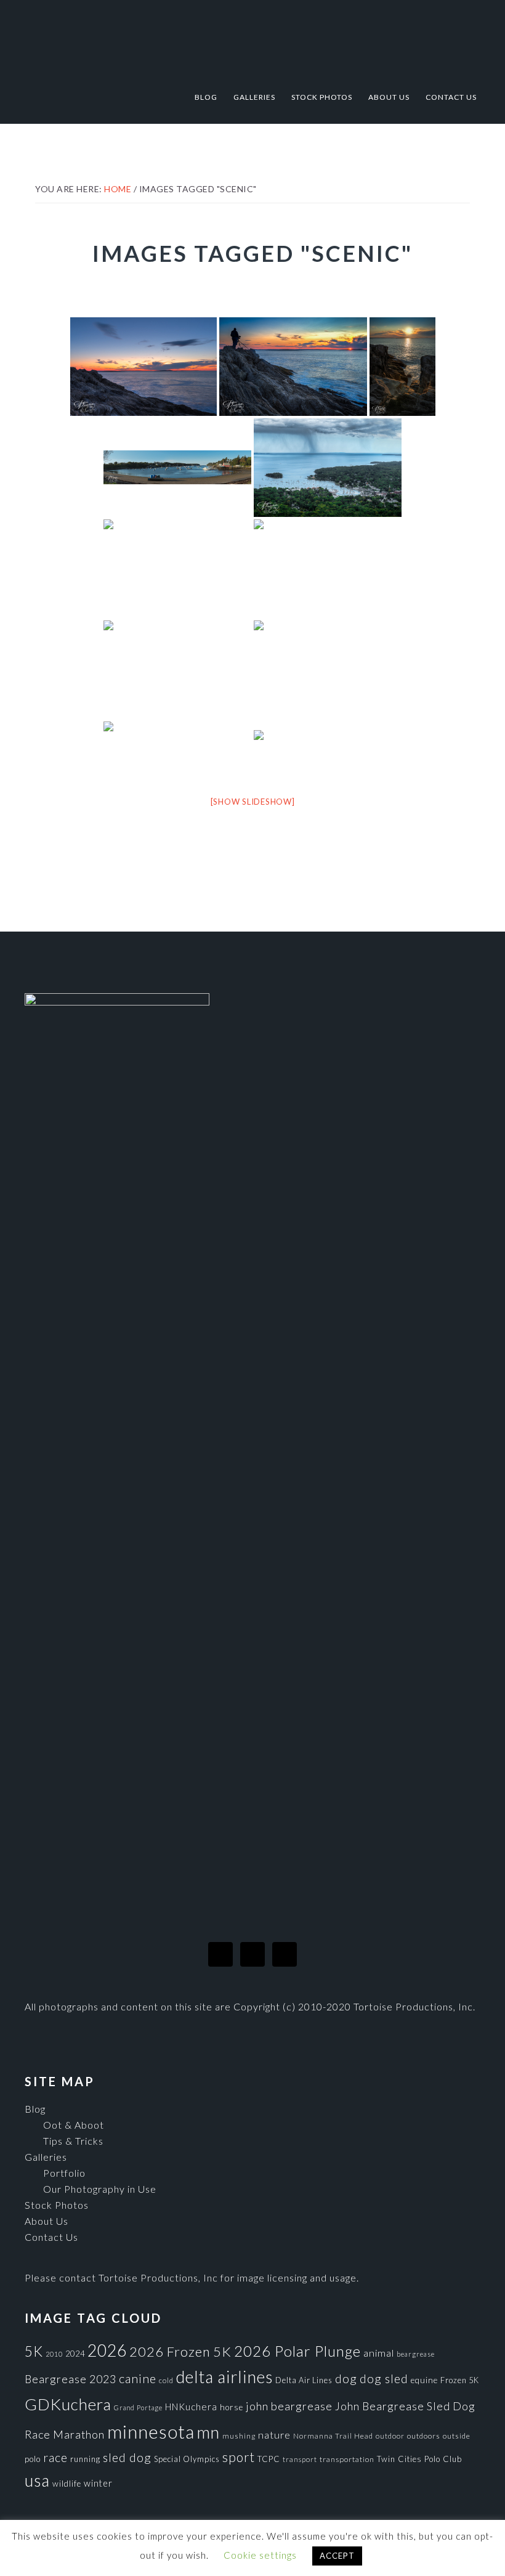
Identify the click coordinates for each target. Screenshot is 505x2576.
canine (138, 2378)
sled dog (127, 2457)
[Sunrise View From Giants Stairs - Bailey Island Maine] (328, 569)
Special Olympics (187, 2459)
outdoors (424, 2436)
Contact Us (51, 2237)
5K (34, 2351)
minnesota (151, 2432)
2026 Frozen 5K (180, 2351)
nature (274, 2435)
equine (424, 2380)
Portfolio (64, 2173)
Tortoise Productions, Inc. (252, 39)
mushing (239, 2436)
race (55, 2457)
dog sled (384, 2379)
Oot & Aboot (74, 2125)
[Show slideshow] (253, 802)
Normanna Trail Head (333, 2436)
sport (239, 2457)
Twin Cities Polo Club (419, 2459)
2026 (107, 2350)
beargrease (416, 2354)
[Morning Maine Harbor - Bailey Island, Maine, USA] (328, 670)
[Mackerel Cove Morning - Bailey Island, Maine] (177, 467)
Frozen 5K (460, 2380)
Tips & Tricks (73, 2141)
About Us (46, 2221)
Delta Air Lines (304, 2380)
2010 (54, 2354)
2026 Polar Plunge (297, 2351)
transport (300, 2459)
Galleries (46, 2157)
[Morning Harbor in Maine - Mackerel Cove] (177, 750)
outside (457, 2436)
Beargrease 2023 (71, 2379)
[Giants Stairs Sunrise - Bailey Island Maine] (143, 367)
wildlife (67, 2484)
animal (379, 2353)
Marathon (79, 2434)
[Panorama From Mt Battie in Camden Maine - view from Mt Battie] (328, 468)
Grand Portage (138, 2407)
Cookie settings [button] (260, 2555)
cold (166, 2380)
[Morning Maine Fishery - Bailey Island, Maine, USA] (177, 670)
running (85, 2459)
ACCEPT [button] (337, 2556)
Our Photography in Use (100, 2189)
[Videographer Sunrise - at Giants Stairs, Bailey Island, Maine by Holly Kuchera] (293, 367)
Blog (35, 2109)
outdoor (390, 2436)
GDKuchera (68, 2404)
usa (37, 2481)
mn (208, 2432)
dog (346, 2379)
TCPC (269, 2459)
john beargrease (289, 2406)
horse (232, 2407)
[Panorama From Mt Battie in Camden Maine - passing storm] (328, 750)
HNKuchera (191, 2407)
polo (33, 2459)
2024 (75, 2354)
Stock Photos (57, 2205)
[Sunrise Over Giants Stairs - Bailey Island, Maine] (402, 367)
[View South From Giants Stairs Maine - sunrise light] (177, 569)
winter (98, 2483)
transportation (347, 2459)
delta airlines (224, 2377)
